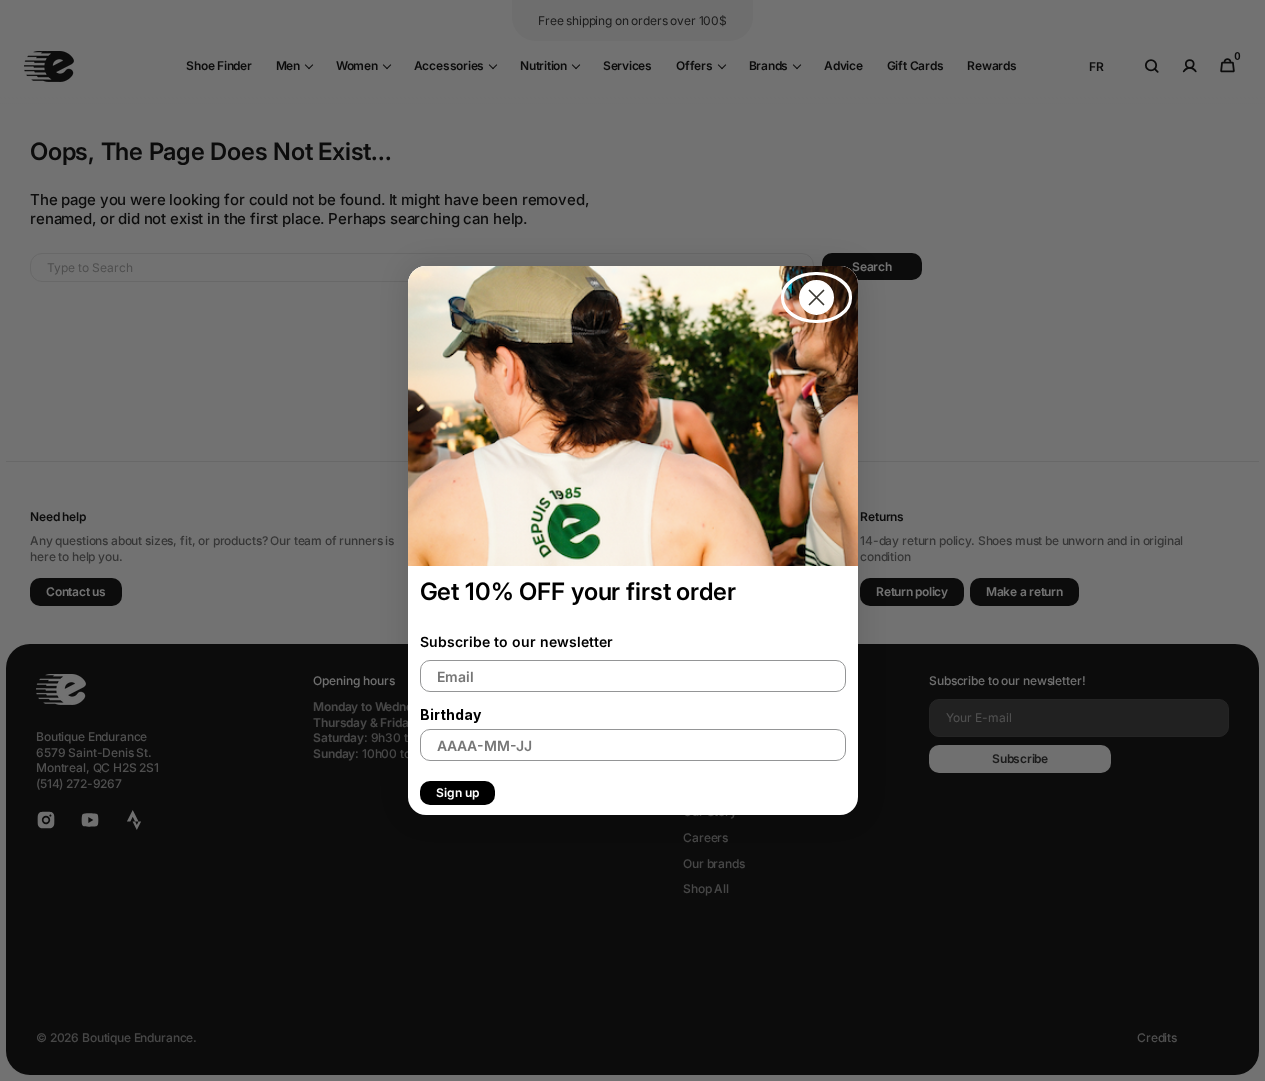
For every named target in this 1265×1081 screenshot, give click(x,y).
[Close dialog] (816, 297)
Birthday (450, 714)
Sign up (457, 792)
